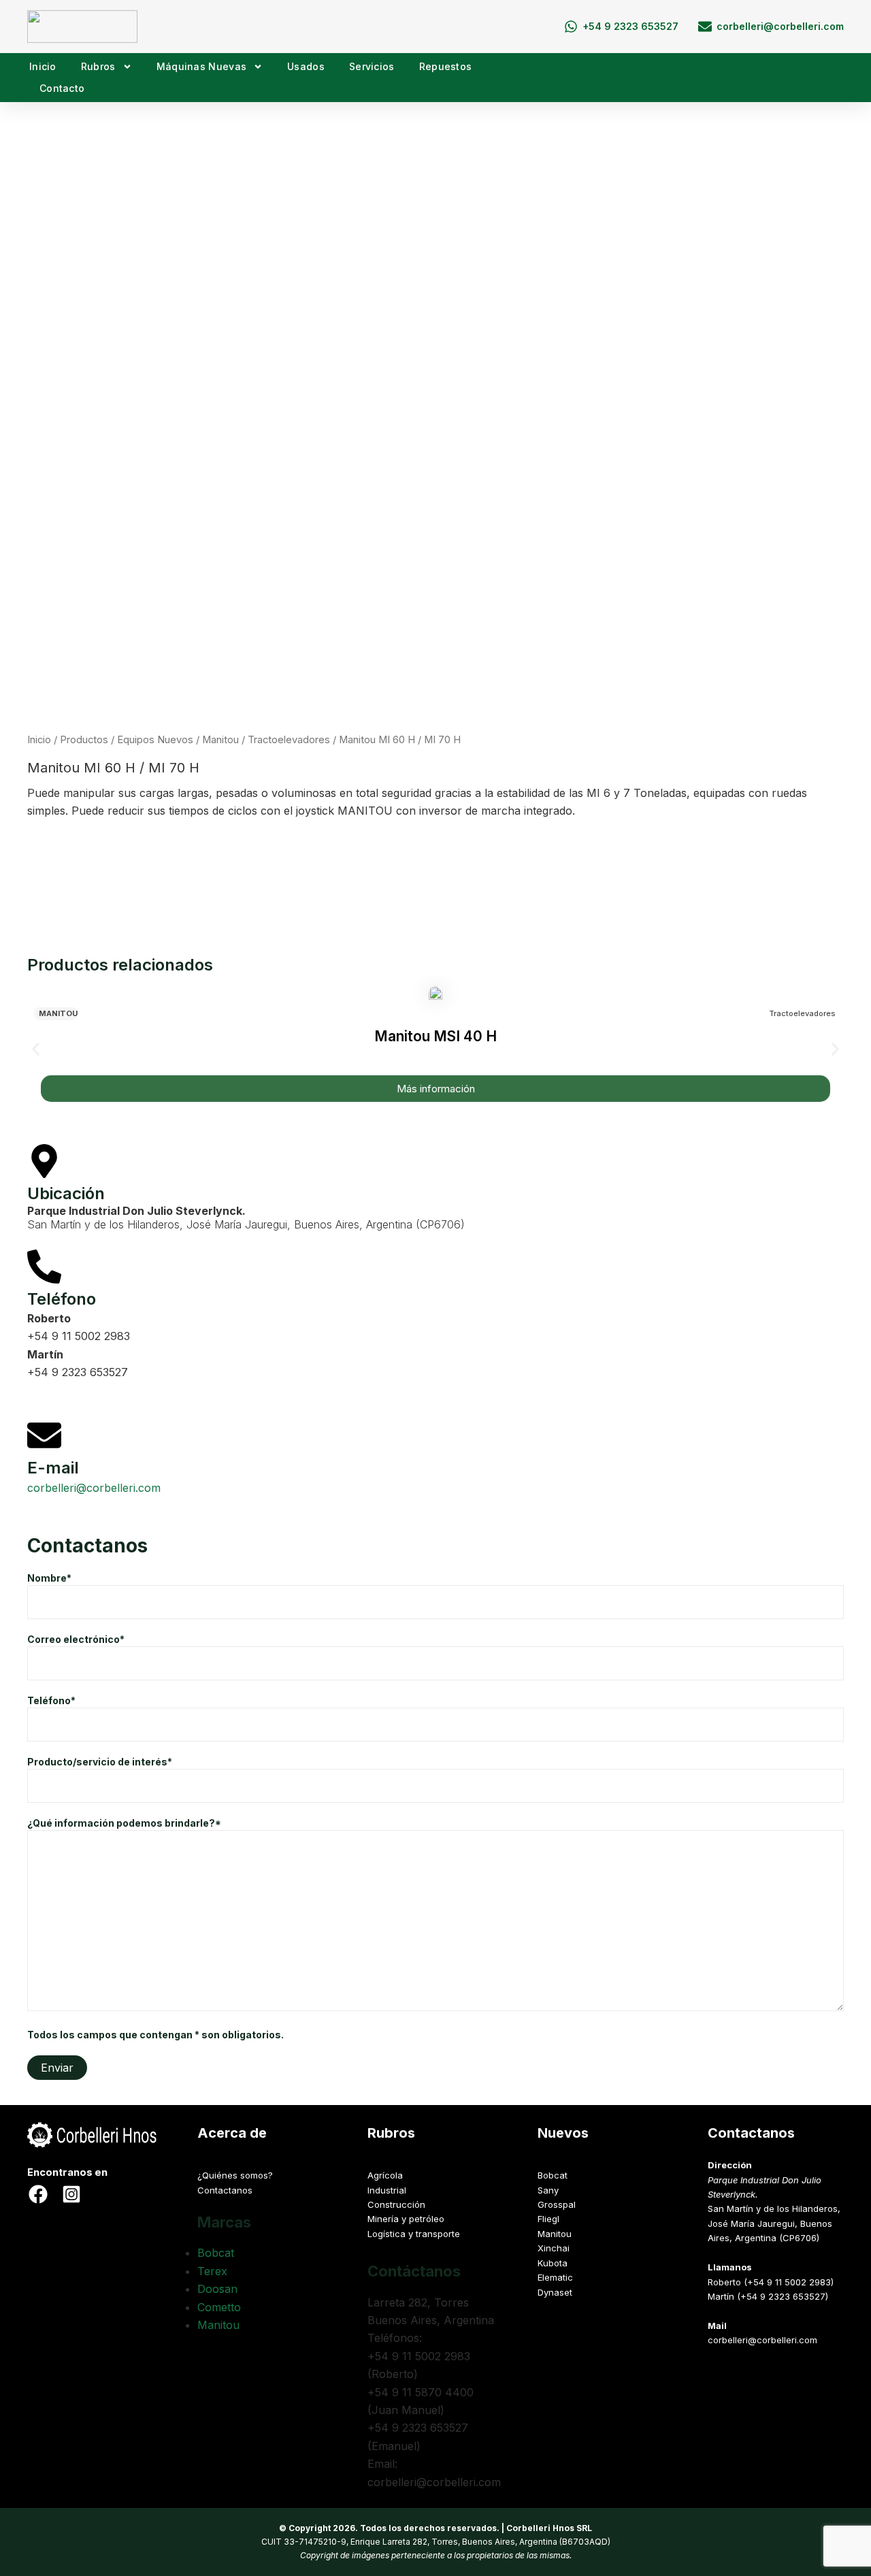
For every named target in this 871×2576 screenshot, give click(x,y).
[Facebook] (38, 2194)
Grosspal (557, 2204)
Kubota (553, 2263)
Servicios (372, 66)
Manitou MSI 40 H (435, 1036)
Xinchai (554, 2248)
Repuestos (446, 66)
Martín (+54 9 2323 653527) (768, 2296)
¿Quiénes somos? (235, 2175)
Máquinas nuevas (202, 66)
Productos (84, 740)
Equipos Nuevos (155, 740)
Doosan (217, 2289)
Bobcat (216, 2253)
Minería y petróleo (406, 2219)
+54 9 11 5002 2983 (79, 1336)
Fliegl (548, 2219)
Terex (212, 2271)
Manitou (220, 740)
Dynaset (555, 2292)
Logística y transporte (414, 2234)
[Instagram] (71, 2194)
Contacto (62, 88)
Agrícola (385, 2175)
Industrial (387, 2190)
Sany (548, 2190)
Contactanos (225, 2190)
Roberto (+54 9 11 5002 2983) (771, 2282)
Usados (306, 66)
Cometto (219, 2307)
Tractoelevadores (289, 740)
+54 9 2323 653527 (78, 1372)
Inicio (43, 66)
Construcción (396, 2204)
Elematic (555, 2277)
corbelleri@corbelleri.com (94, 1488)
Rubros (98, 66)
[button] (435, 852)
